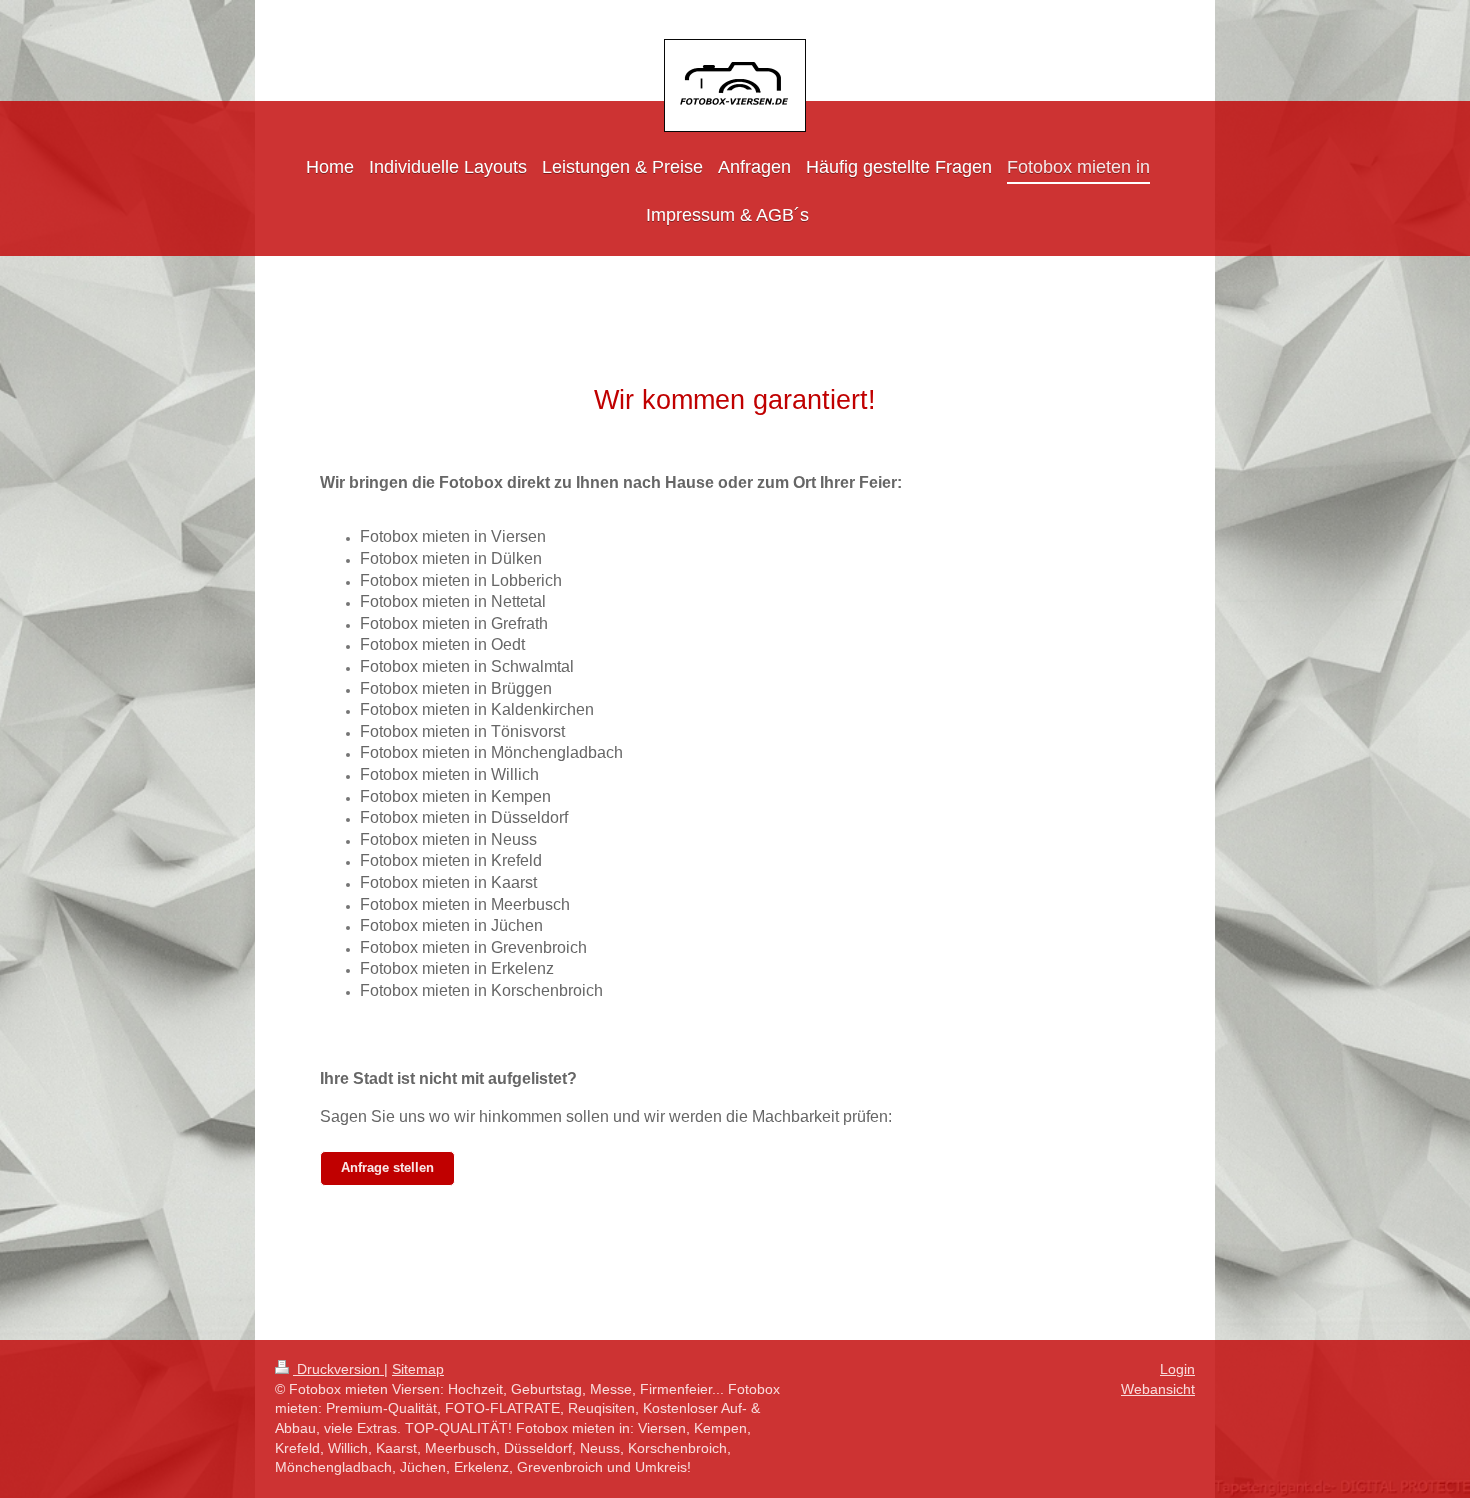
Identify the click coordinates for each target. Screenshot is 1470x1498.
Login (1177, 1369)
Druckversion (338, 1369)
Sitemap (418, 1369)
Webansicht (1158, 1389)
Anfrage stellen (387, 1168)
